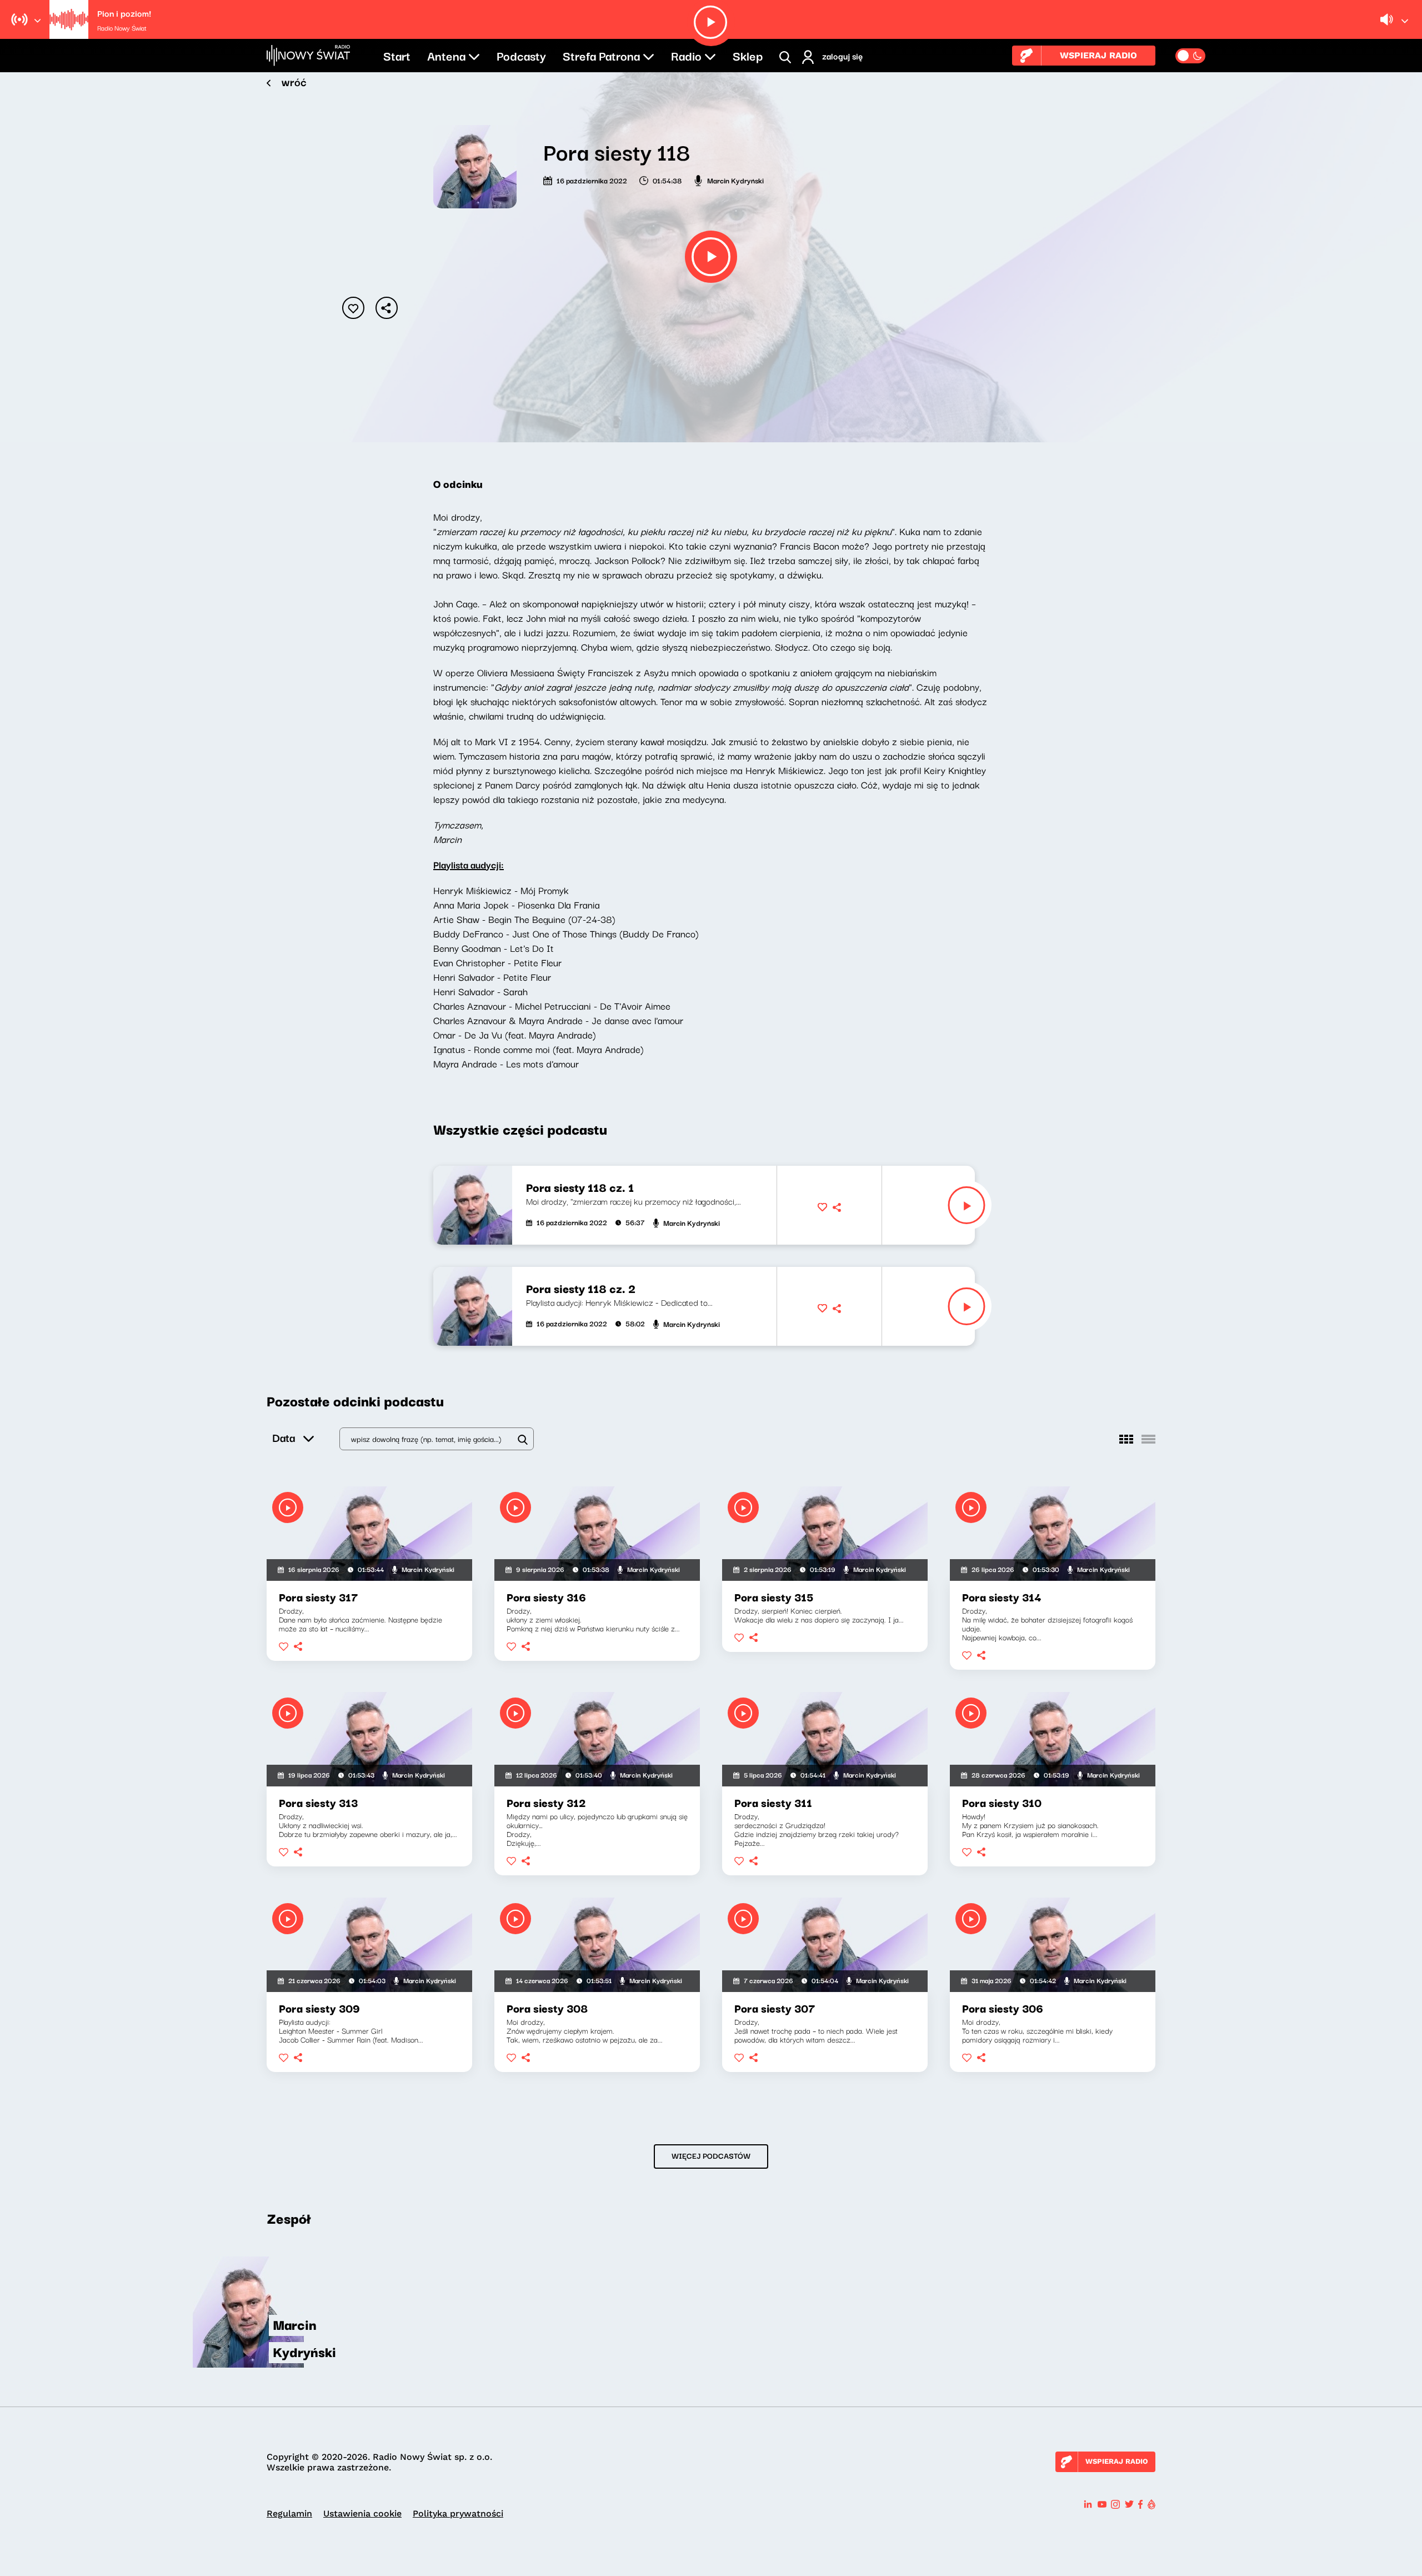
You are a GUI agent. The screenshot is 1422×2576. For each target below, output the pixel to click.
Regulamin (289, 2513)
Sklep (748, 55)
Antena (446, 55)
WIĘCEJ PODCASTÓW (711, 2155)
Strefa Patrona (601, 55)
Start (397, 55)
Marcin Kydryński (735, 180)
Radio (686, 55)
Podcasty (521, 55)
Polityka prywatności (458, 2513)
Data (284, 1437)
